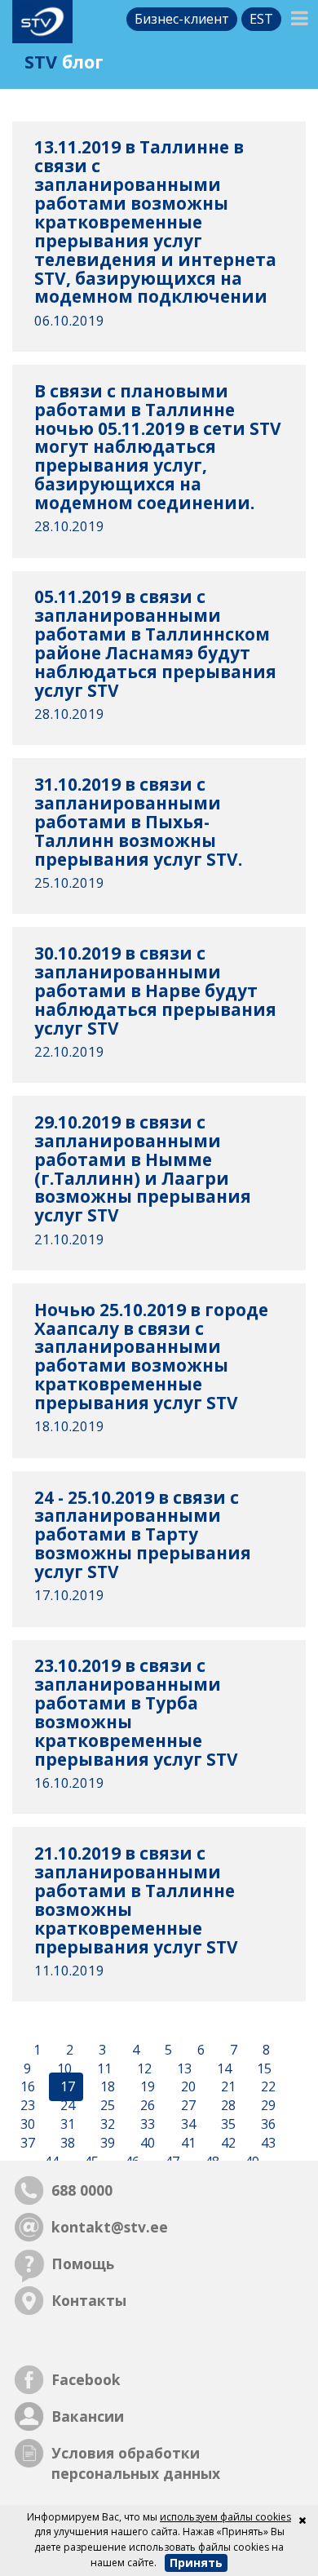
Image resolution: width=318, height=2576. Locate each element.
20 (187, 2087)
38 (66, 2143)
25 (106, 2106)
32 (106, 2125)
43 (267, 2143)
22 (267, 2087)
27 (187, 2106)
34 (187, 2125)
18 (106, 2087)
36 (267, 2125)
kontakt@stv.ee (110, 2227)
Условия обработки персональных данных (136, 2463)
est (261, 19)
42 (227, 2143)
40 (146, 2143)
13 (183, 2068)
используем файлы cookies (225, 2517)
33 (146, 2125)
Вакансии (88, 2416)
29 (267, 2106)
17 (66, 2087)
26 (146, 2106)
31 (66, 2125)
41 (187, 2143)
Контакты (89, 2300)
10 (63, 2068)
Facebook (86, 2379)
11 (103, 2068)
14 (223, 2068)
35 (227, 2125)
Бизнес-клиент (182, 19)
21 (227, 2087)
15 (263, 2068)
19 (146, 2087)
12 (143, 2068)
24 (66, 2106)
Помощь (83, 2263)
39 (106, 2143)
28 (227, 2106)
